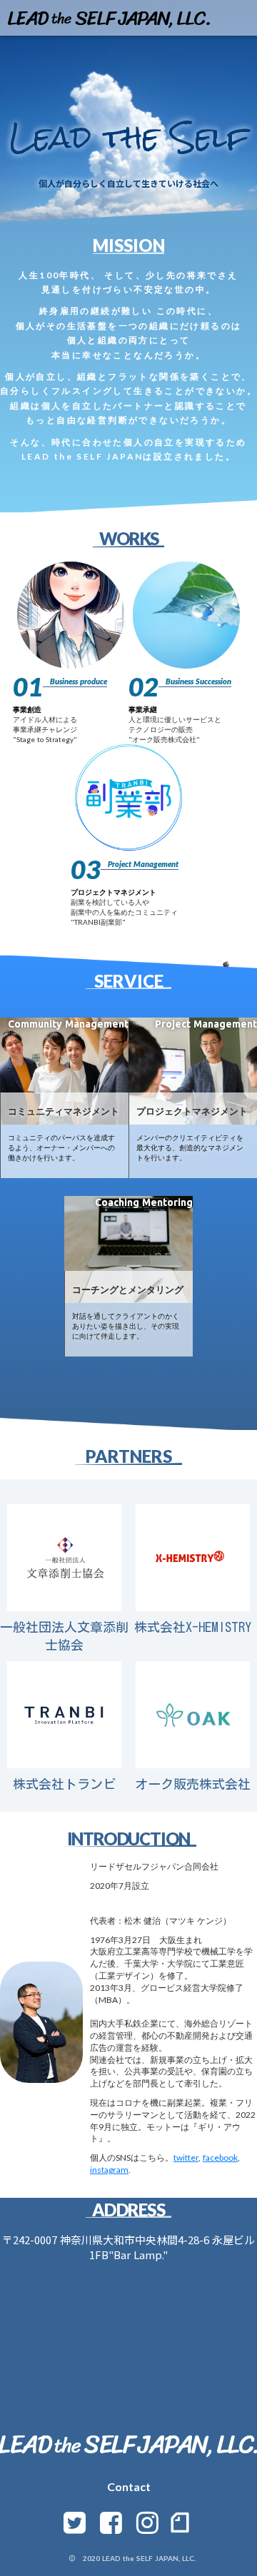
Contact (129, 2486)
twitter (186, 2157)
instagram (109, 2170)
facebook (220, 2157)
